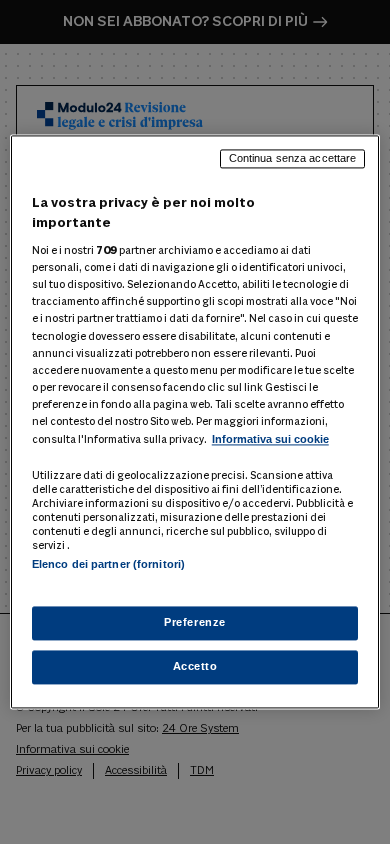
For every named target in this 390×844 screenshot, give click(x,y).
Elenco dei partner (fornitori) (108, 564)
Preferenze (195, 623)
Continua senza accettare (293, 158)
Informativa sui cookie (270, 439)
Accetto (195, 667)
